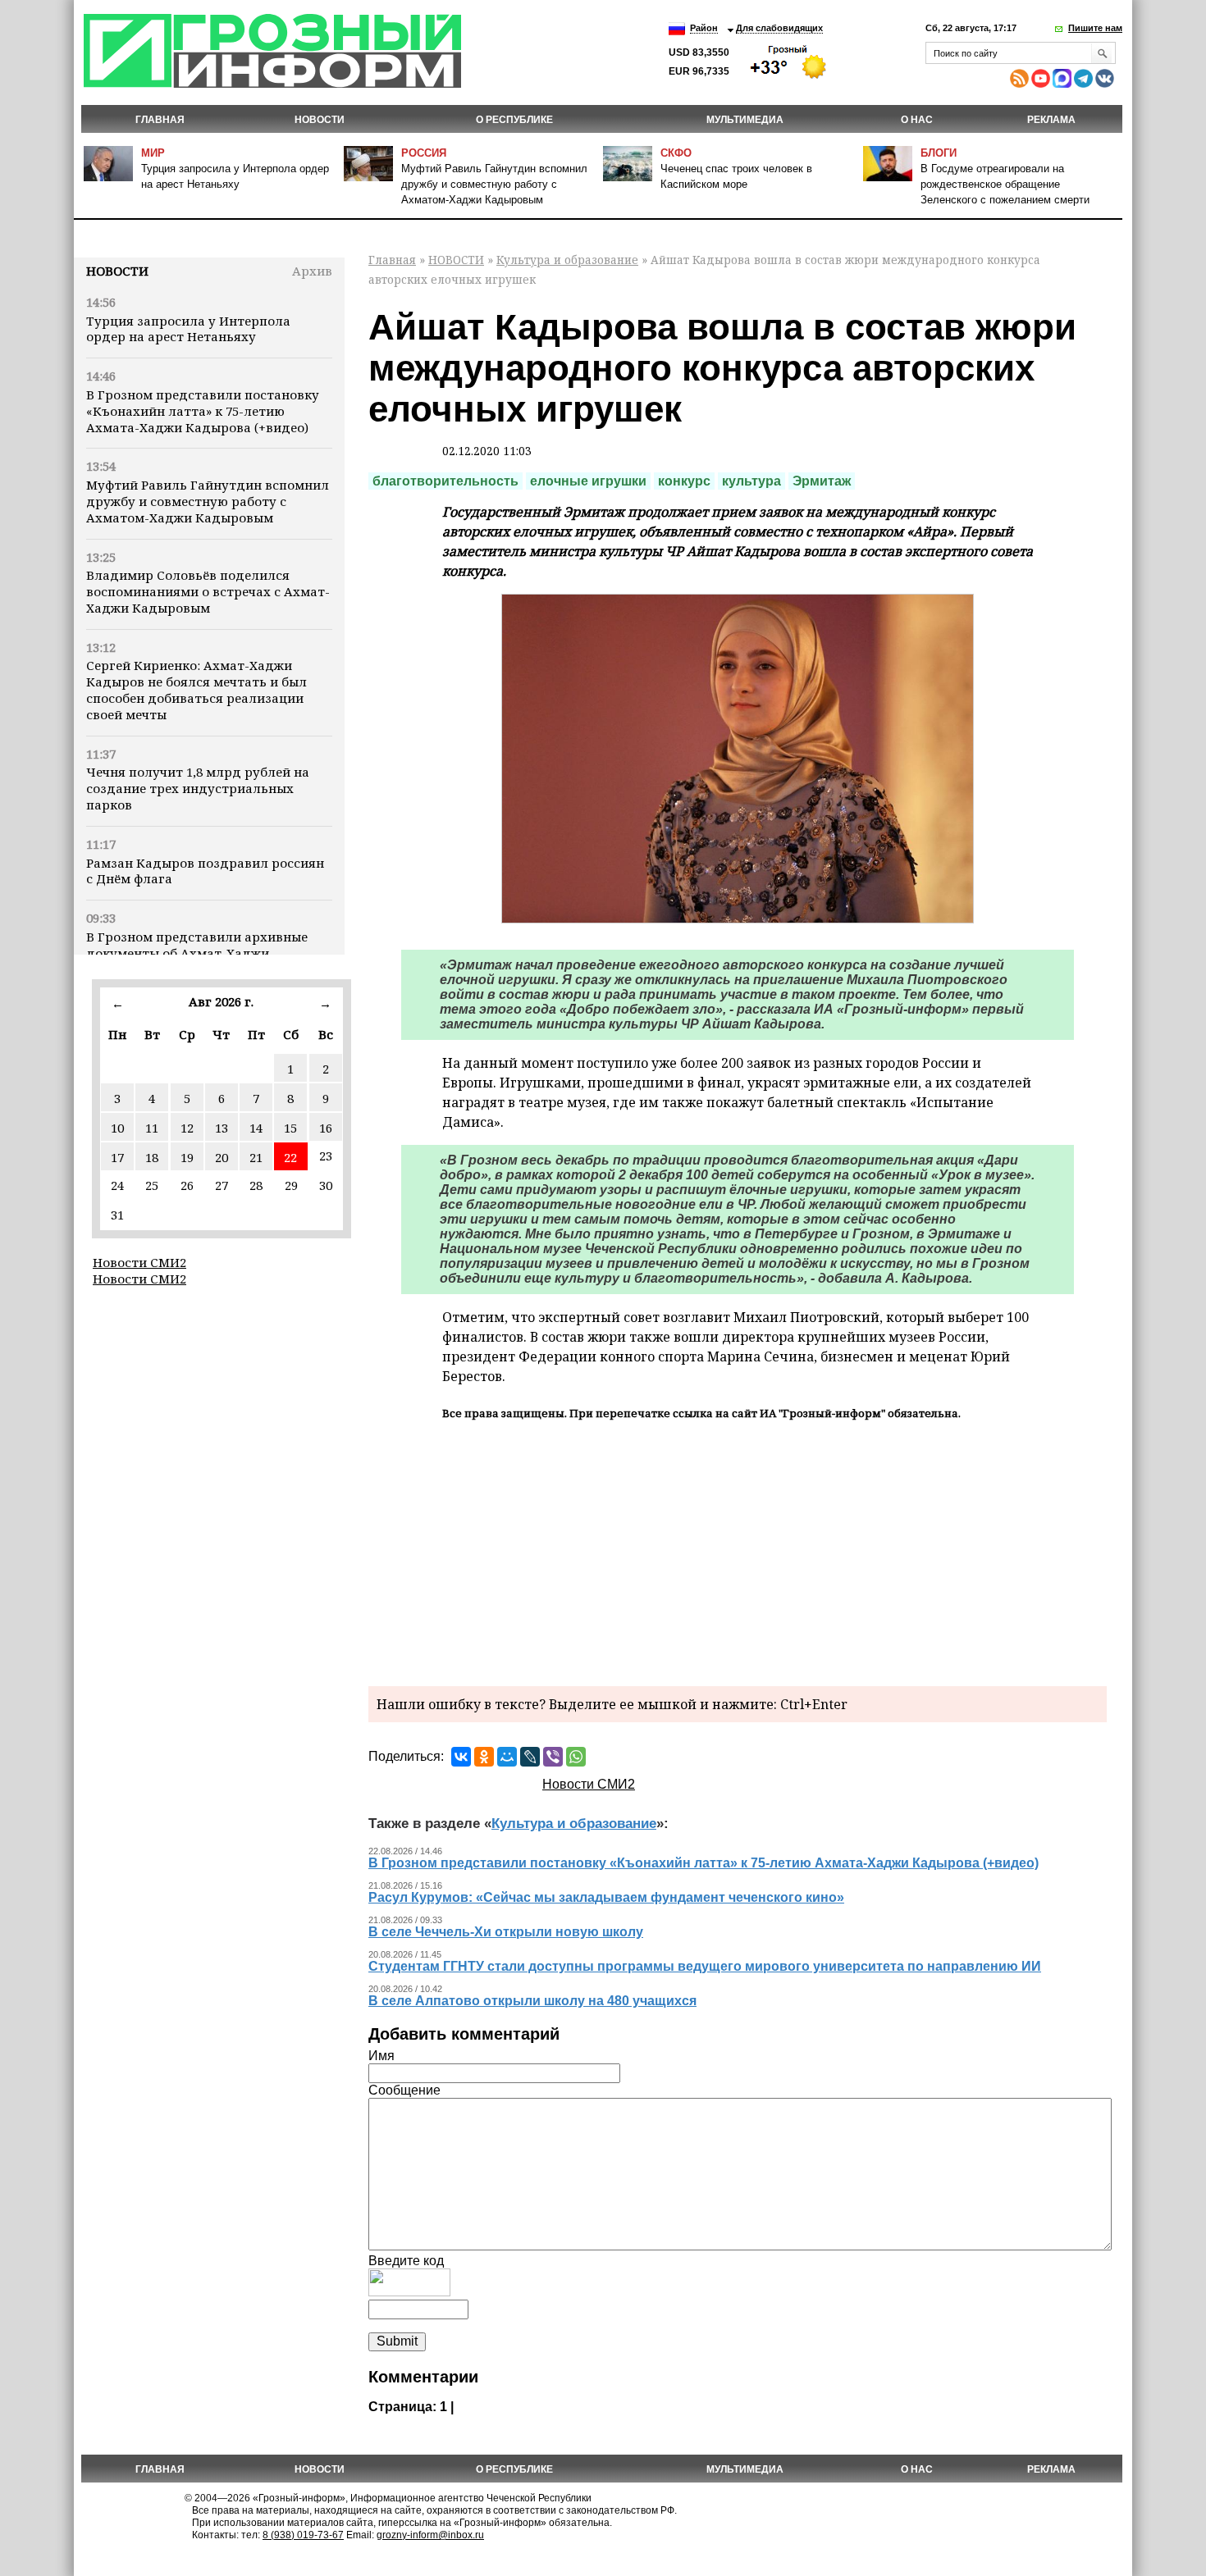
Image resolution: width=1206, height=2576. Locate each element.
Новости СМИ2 (139, 1262)
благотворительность (445, 481)
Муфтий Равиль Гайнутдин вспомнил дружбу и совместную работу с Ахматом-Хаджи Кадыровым (494, 184)
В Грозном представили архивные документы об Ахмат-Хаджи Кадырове (197, 953)
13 (222, 1128)
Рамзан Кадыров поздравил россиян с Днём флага (205, 871)
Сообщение (404, 2090)
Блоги (939, 153)
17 (117, 1157)
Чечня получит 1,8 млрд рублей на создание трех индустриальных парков (198, 788)
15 (290, 1128)
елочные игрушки (588, 481)
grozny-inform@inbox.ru (430, 2535)
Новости (117, 271)
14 (256, 1128)
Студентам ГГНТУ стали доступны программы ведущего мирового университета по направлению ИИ (705, 1966)
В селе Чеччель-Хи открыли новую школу (506, 1932)
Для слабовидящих (779, 28)
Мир (153, 153)
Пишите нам (1095, 28)
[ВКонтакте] (461, 1757)
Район (704, 28)
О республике (514, 120)
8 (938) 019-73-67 (303, 2535)
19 (187, 1157)
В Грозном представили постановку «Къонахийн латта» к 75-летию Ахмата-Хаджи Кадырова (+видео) (203, 411)
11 (152, 1128)
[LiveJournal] (530, 1757)
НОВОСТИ (320, 120)
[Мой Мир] (507, 1757)
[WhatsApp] (576, 1757)
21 (256, 1157)
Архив (312, 271)
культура (751, 481)
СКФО (676, 153)
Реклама (1051, 120)
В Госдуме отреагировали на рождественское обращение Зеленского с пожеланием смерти (1005, 184)
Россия (424, 153)
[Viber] (553, 1757)
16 (326, 1128)
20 (222, 1157)
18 (152, 1157)
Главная (160, 120)
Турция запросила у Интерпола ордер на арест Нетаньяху (188, 329)
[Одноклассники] (484, 1757)
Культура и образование (567, 260)
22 (290, 1157)
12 (187, 1128)
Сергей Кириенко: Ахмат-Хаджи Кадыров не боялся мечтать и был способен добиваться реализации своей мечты (196, 689)
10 (117, 1128)
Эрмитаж (822, 481)
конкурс (684, 481)
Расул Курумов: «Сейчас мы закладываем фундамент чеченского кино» (606, 1897)
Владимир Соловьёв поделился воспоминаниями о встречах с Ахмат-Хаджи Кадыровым (208, 591)
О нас (917, 120)
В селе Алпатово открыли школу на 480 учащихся (532, 2001)
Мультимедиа (745, 120)
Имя (381, 2056)
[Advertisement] (738, 1551)
